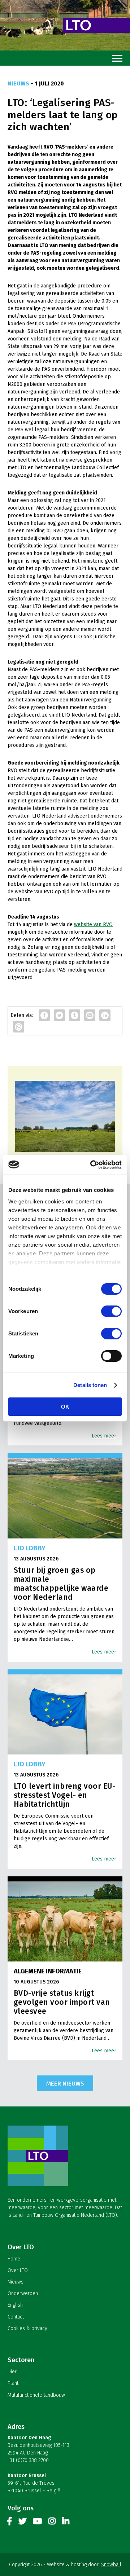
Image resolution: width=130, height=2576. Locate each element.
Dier (12, 2372)
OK (65, 1407)
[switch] (111, 1311)
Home (14, 2259)
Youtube (37, 2523)
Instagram (52, 2523)
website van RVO (93, 924)
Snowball (111, 2565)
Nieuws (16, 2282)
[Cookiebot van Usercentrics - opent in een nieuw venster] (92, 1165)
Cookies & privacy (27, 2328)
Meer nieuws (65, 2083)
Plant (13, 2383)
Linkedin (66, 2523)
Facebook (10, 2523)
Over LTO (18, 2270)
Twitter (22, 2523)
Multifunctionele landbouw (36, 2395)
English (15, 2305)
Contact (16, 2317)
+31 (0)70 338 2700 (28, 2460)
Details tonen (90, 1385)
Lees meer (104, 1436)
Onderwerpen (23, 2293)
